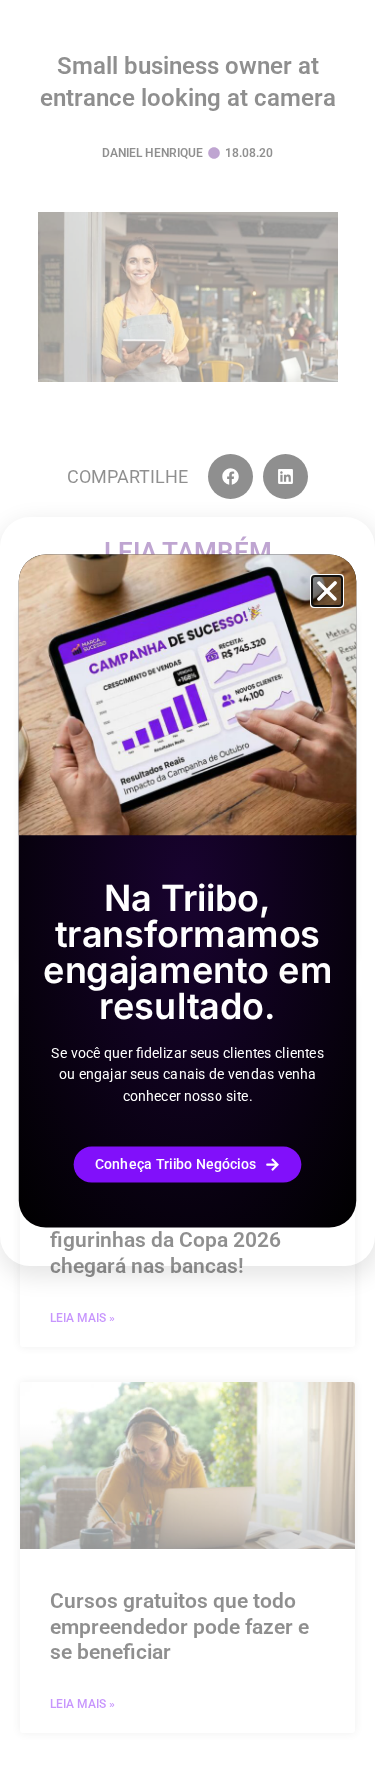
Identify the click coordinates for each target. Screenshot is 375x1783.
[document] (187, 891)
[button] (327, 591)
